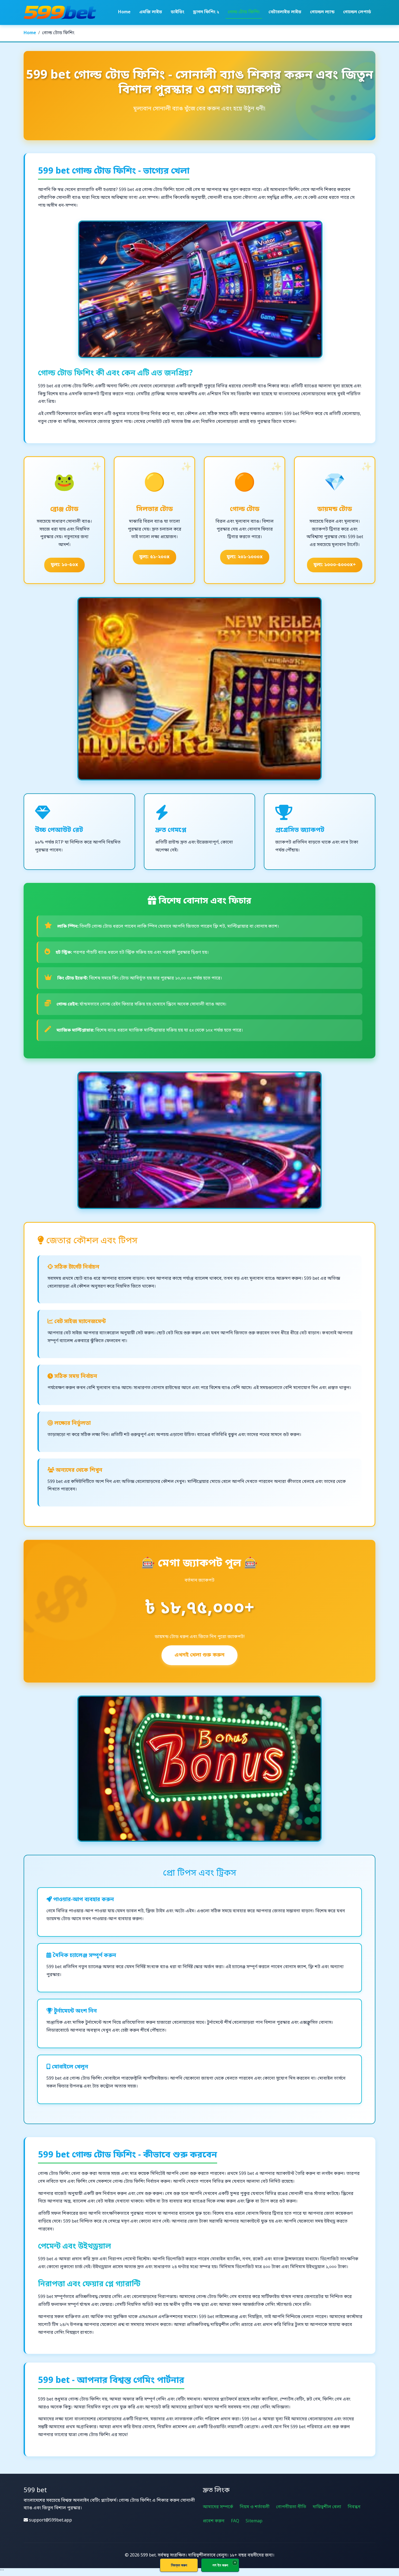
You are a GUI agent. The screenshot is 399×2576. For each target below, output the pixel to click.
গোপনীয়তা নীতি (291, 2507)
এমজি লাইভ (151, 12)
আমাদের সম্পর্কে (218, 2507)
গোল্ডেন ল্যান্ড (322, 12)
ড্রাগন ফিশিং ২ (206, 12)
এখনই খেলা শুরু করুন (199, 1655)
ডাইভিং (178, 12)
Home (124, 12)
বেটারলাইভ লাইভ (285, 12)
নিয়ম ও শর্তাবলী (255, 2507)
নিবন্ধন (354, 2507)
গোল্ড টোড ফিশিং (244, 12)
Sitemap (254, 2521)
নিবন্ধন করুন (179, 2565)
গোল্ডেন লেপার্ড (357, 12)
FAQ (235, 2521)
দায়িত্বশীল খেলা (327, 2507)
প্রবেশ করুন (214, 2521)
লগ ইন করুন (220, 2565)
